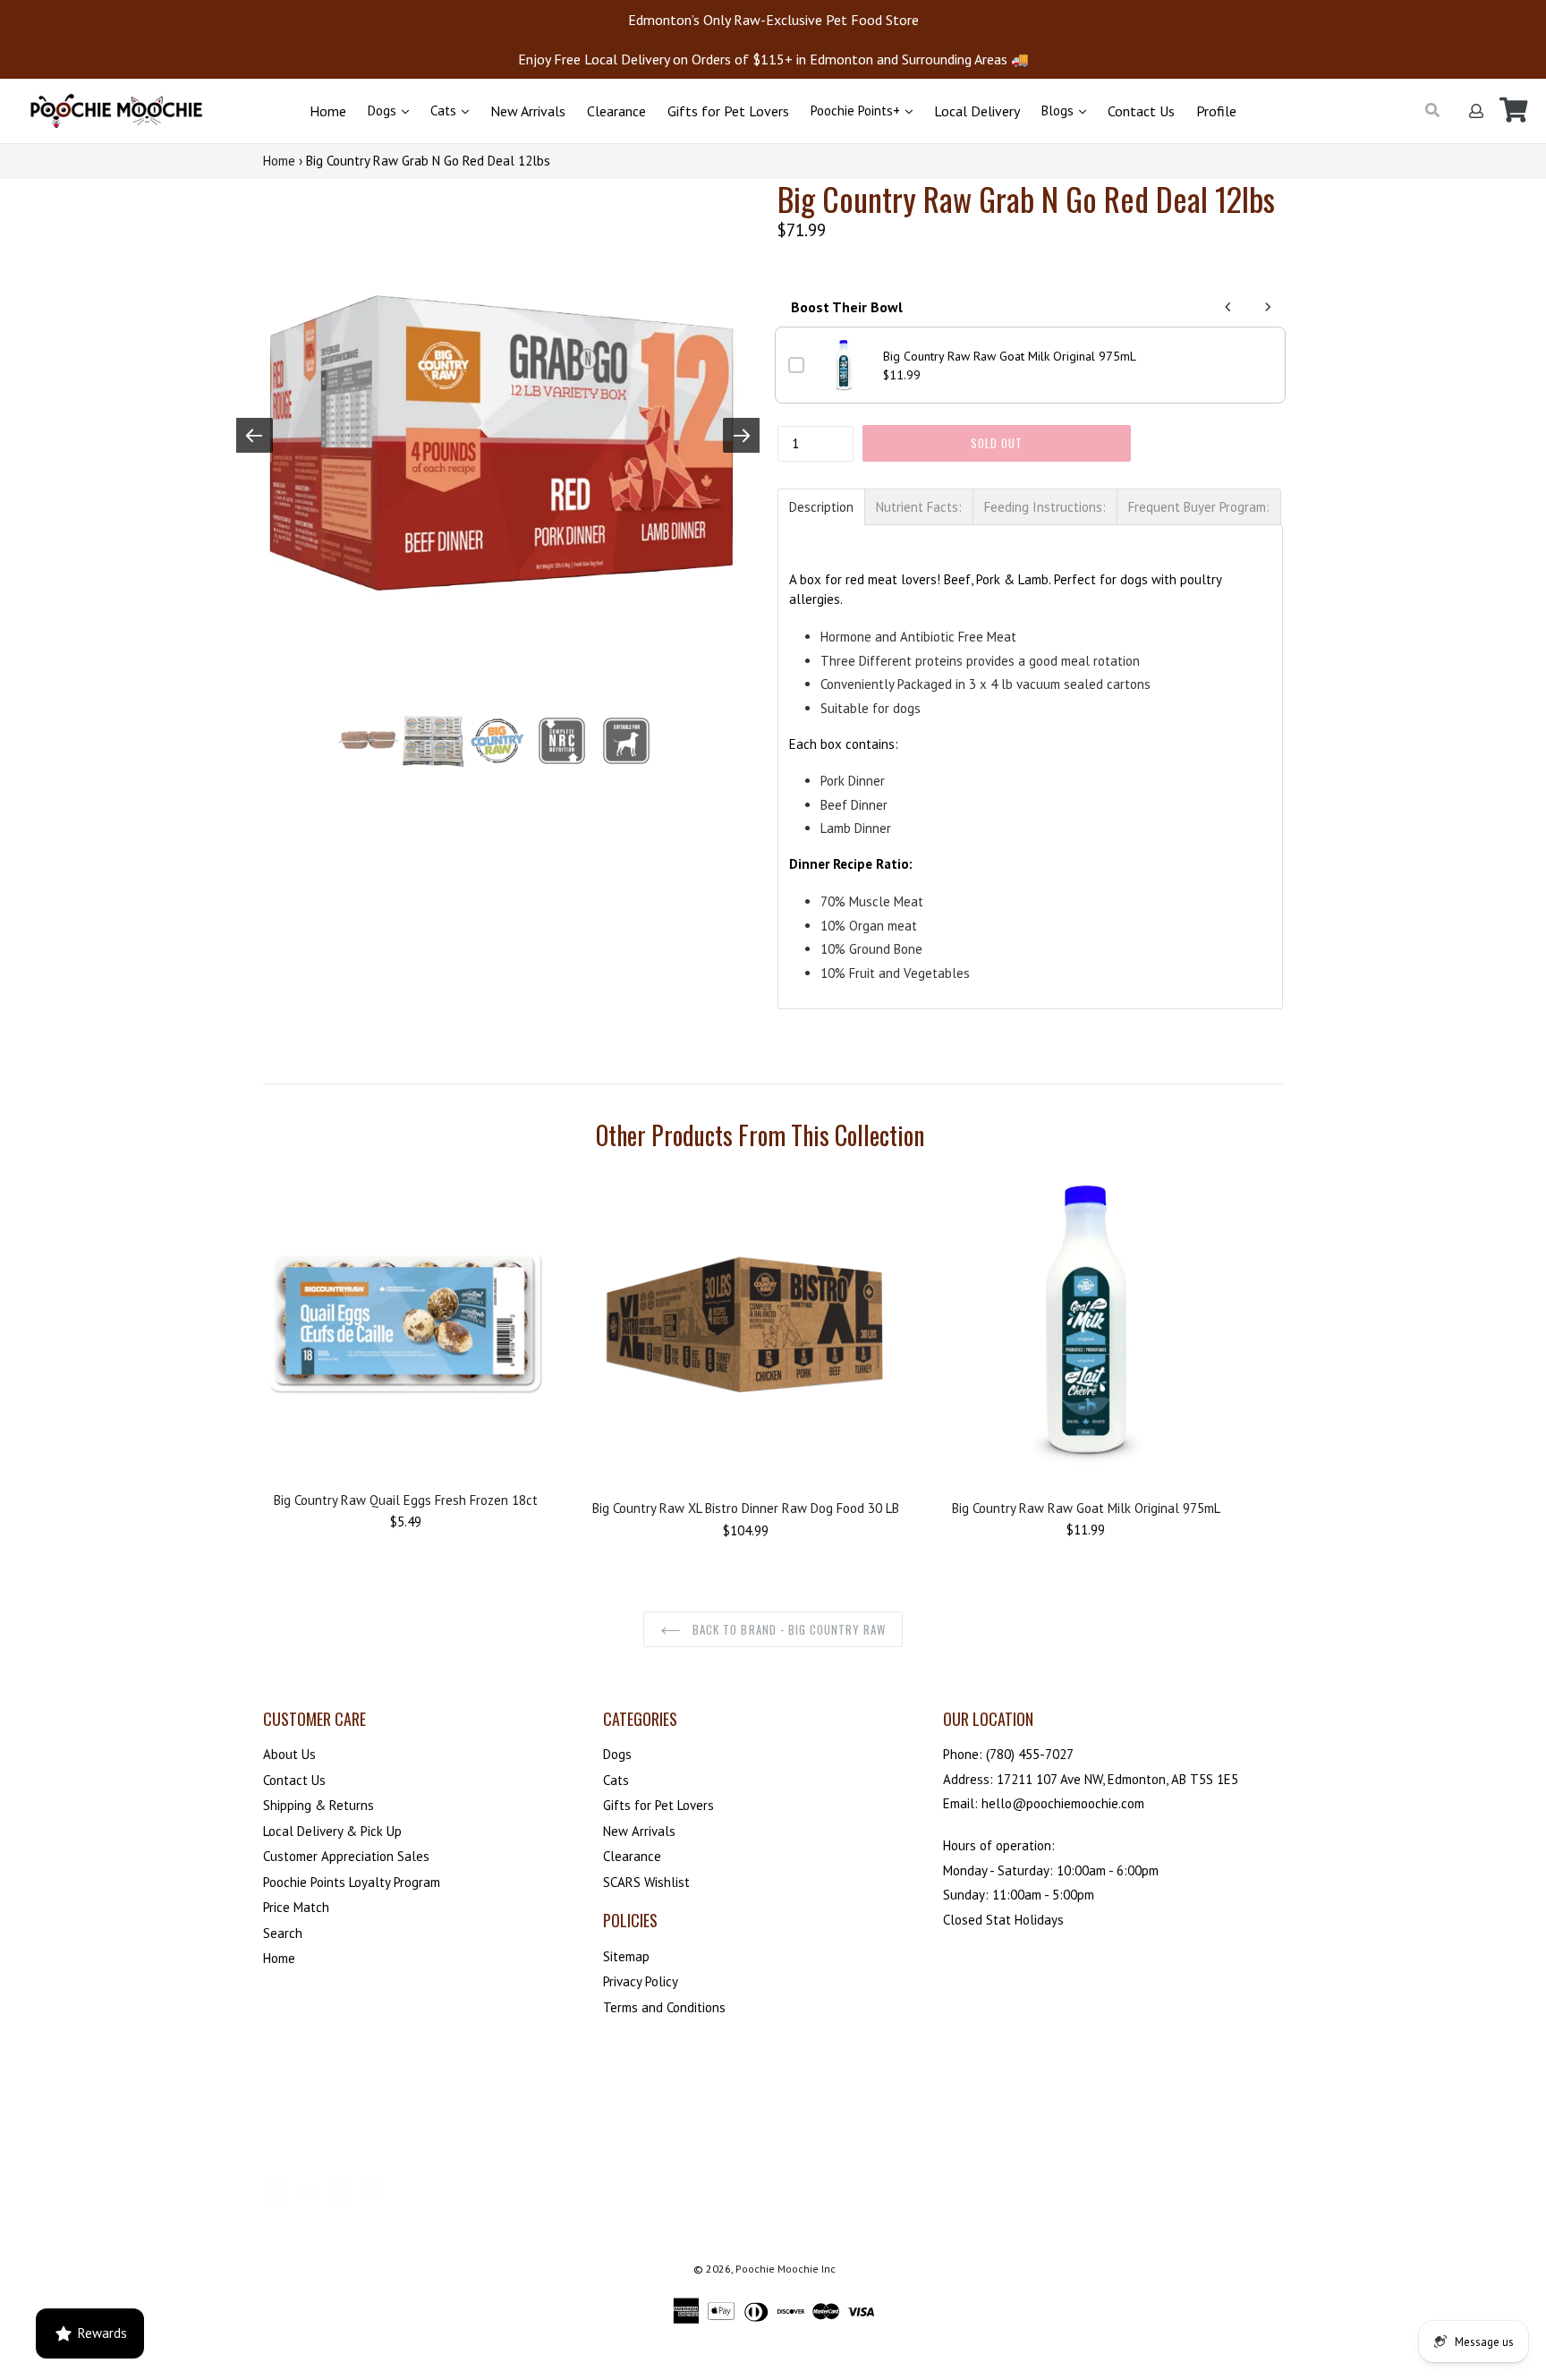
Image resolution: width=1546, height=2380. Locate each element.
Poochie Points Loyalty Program (352, 1882)
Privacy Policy (641, 1981)
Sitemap (626, 1956)
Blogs (1059, 110)
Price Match (296, 1907)
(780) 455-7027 (1030, 1754)
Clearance (616, 111)
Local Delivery (977, 111)
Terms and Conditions (664, 2007)
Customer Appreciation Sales (346, 1856)
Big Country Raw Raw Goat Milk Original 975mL (1010, 356)
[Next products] (1268, 307)
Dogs (384, 110)
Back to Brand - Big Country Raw (787, 1629)
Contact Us (1141, 111)
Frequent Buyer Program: (1199, 507)
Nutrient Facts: (919, 507)
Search (283, 1933)
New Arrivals (528, 111)
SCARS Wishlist (646, 1882)
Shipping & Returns (319, 1805)
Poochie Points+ (857, 110)
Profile (1216, 111)
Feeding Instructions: (1045, 507)
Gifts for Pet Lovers (728, 111)
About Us (289, 1754)
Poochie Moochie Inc (786, 2269)
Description (821, 507)
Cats (445, 110)
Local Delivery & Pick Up (332, 1831)
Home (328, 111)
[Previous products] (1228, 307)
